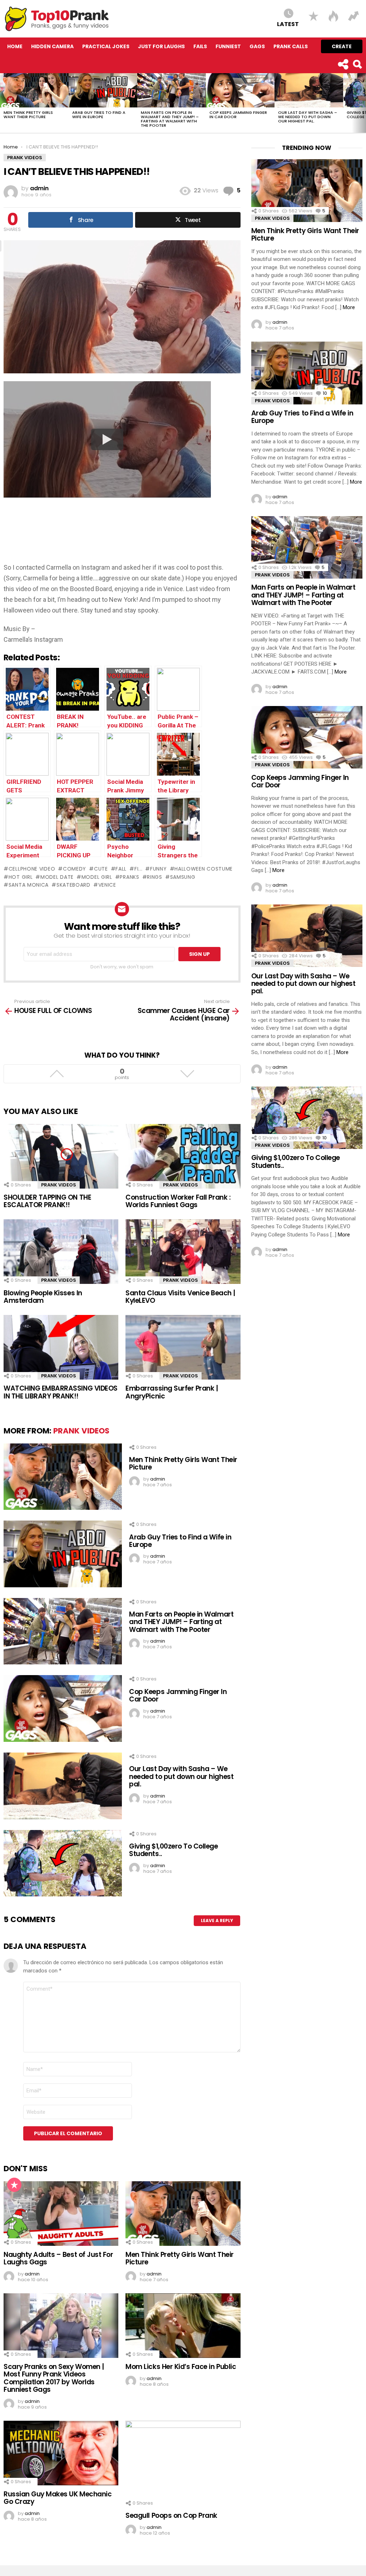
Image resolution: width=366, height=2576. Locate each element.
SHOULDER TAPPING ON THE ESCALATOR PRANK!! (47, 1201)
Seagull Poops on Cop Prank (171, 2515)
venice (107, 885)
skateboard (73, 885)
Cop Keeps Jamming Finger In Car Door (238, 115)
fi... (138, 869)
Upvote (57, 1074)
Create (342, 46)
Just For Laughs (161, 46)
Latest (288, 24)
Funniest (228, 46)
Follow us (343, 64)
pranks (129, 877)
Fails (200, 46)
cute (101, 869)
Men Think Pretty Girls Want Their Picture (28, 115)
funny (158, 869)
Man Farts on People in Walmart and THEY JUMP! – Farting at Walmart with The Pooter (170, 119)
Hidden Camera (52, 46)
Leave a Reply (217, 1920)
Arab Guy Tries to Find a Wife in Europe (99, 115)
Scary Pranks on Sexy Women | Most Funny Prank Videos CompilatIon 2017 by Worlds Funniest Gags (54, 2378)
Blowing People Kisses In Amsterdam (43, 1297)
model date (57, 877)
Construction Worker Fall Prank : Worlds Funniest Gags (178, 1201)
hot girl (21, 877)
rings (155, 877)
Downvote (187, 1074)
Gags (257, 46)
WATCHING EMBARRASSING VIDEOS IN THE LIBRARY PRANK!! (61, 1392)
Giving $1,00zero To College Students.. (173, 1850)
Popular (14, 2185)
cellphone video (32, 869)
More (349, 307)
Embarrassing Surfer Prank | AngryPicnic (172, 1392)
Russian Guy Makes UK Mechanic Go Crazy (58, 2498)
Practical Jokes (106, 46)
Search (357, 64)
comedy (75, 869)
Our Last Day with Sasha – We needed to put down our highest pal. (308, 117)
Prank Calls (291, 46)
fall (121, 869)
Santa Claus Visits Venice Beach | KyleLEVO (180, 1297)
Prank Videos (59, 1185)
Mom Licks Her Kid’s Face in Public (181, 2367)
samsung (183, 877)
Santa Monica (29, 885)
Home (15, 46)
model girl (97, 877)
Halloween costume (204, 869)
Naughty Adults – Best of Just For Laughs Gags (58, 2258)
